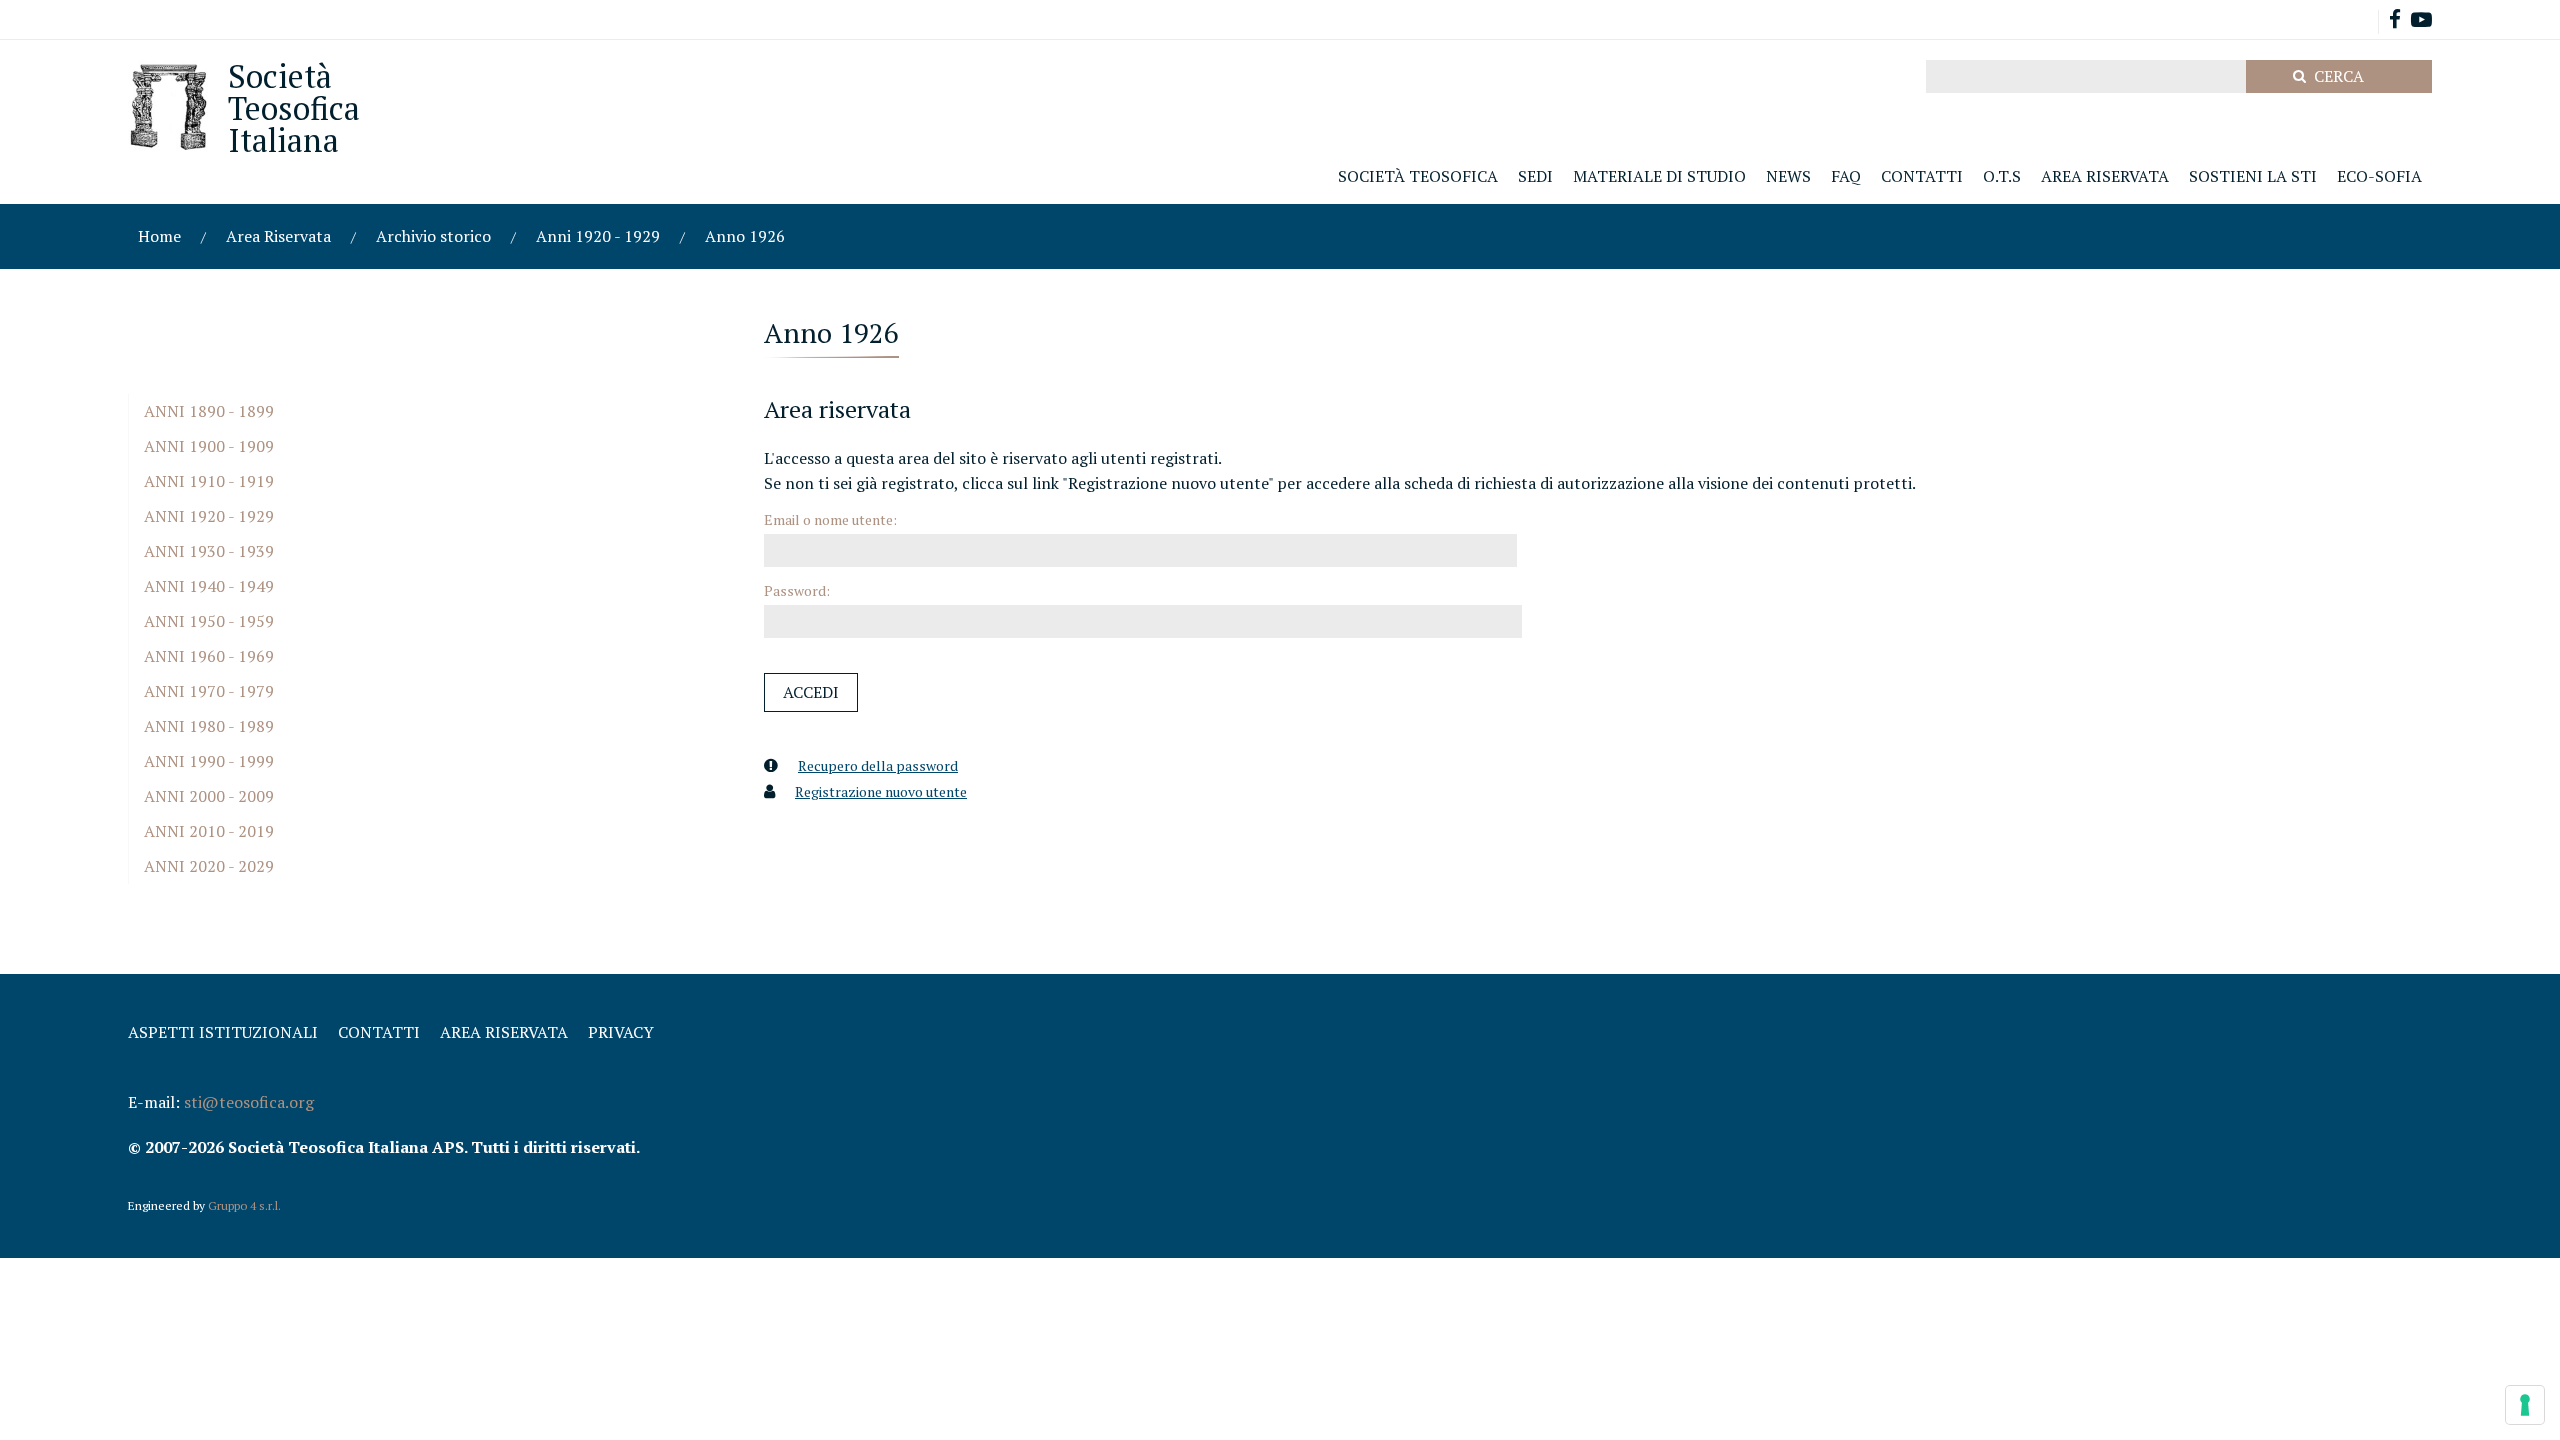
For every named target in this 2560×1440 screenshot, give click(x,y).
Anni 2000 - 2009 (209, 796)
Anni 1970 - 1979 (209, 691)
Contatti (379, 1032)
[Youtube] (2421, 21)
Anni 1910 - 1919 (209, 481)
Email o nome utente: (830, 519)
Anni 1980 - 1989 (209, 726)
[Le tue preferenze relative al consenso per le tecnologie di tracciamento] (2525, 1405)
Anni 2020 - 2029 (209, 866)
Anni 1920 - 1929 (598, 236)
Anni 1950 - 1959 (209, 621)
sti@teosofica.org (249, 1102)
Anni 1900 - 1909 (209, 446)
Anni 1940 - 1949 (209, 586)
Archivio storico (433, 236)
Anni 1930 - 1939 (209, 551)
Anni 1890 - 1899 (209, 411)
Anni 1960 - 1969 (209, 656)
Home (159, 236)
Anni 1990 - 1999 (209, 761)
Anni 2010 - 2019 (209, 831)
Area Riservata (278, 236)
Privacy (621, 1032)
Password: (797, 590)
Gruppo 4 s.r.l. (244, 1205)
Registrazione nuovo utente (881, 791)
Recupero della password (878, 765)
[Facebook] (2395, 21)
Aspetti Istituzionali (223, 1032)
